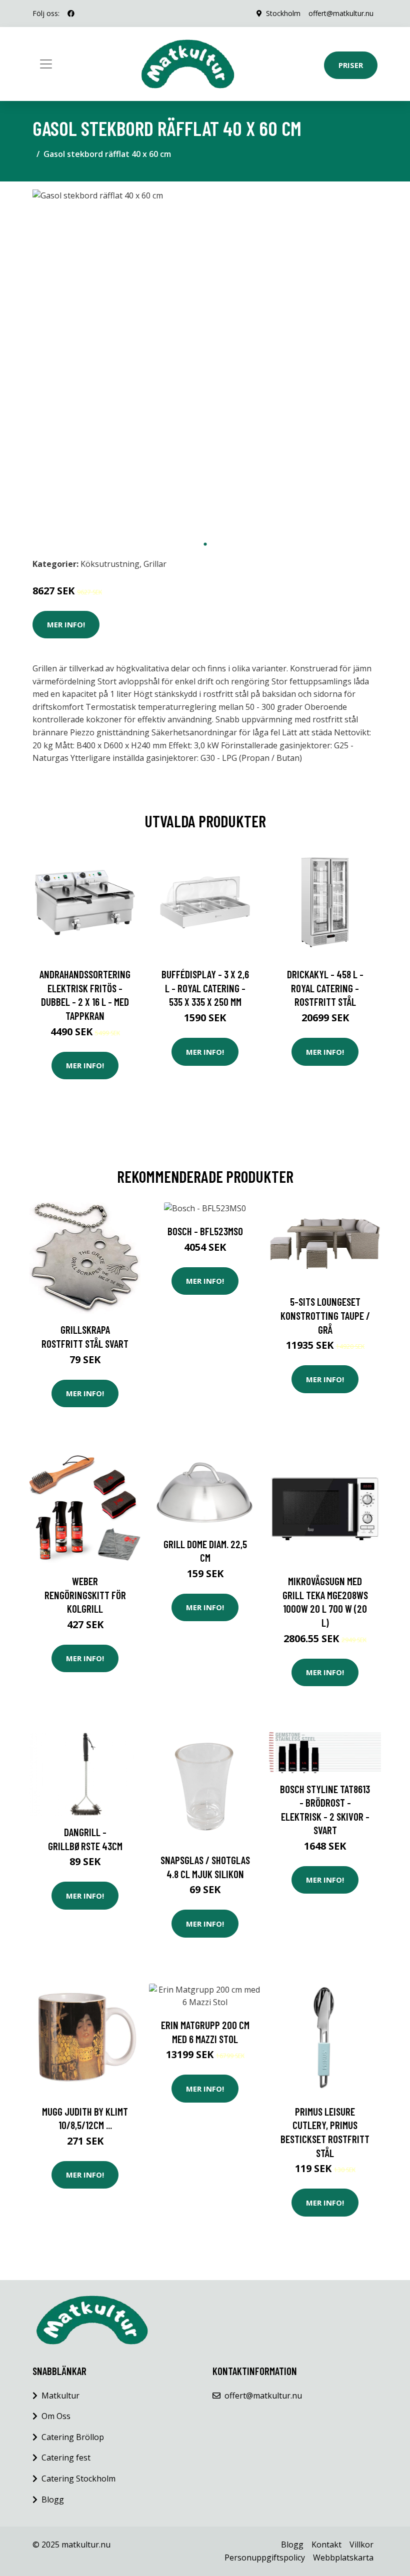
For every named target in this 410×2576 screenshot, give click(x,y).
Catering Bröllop (73, 2437)
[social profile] (71, 13)
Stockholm (283, 13)
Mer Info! (66, 624)
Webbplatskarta (343, 2558)
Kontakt (326, 2545)
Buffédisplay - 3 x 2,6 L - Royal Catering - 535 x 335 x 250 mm (205, 988)
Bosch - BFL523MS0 (205, 1231)
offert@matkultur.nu (341, 13)
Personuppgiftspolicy (265, 2558)
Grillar (155, 564)
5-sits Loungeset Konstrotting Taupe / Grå (325, 1315)
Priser (351, 65)
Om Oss (56, 2416)
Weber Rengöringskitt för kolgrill (85, 1595)
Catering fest (66, 2458)
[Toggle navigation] (46, 64)
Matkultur (60, 2396)
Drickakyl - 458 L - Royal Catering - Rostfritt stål (325, 988)
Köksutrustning (110, 564)
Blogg (53, 2500)
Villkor (361, 2545)
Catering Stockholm (78, 2479)
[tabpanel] (205, 362)
